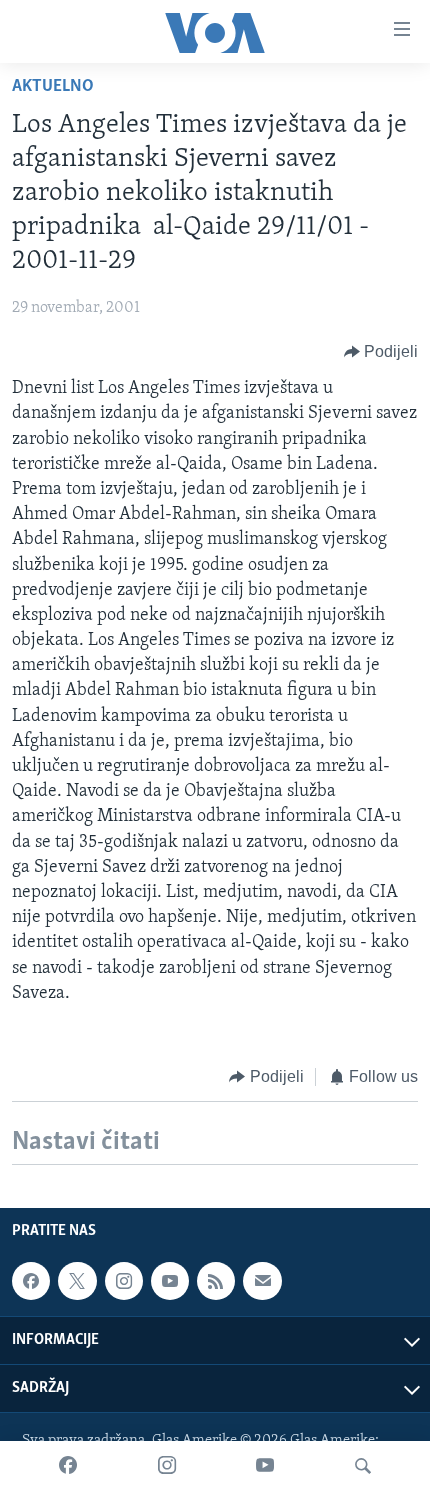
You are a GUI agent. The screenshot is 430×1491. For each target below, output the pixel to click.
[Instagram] (167, 1466)
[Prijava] (262, 1281)
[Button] (381, 352)
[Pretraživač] (363, 1466)
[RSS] (216, 1281)
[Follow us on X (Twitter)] (77, 1281)
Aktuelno (53, 87)
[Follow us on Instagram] (124, 1281)
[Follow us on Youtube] (170, 1281)
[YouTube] (265, 1466)
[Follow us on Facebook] (31, 1281)
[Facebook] (68, 1466)
